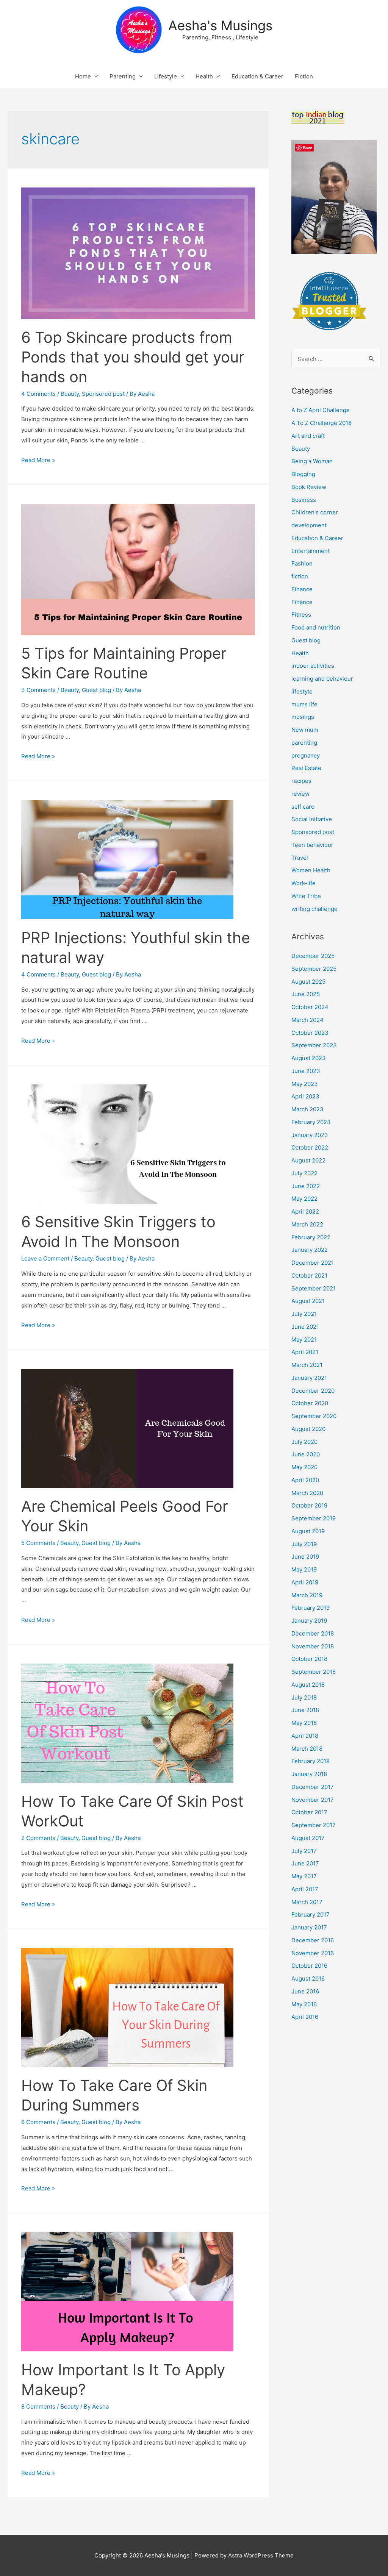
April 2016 (305, 2017)
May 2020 (304, 1467)
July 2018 (304, 1697)
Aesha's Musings (220, 25)
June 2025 (306, 994)
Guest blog (96, 690)
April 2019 (305, 1582)
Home (83, 76)
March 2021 (307, 1365)
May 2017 (304, 1876)
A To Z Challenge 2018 (322, 423)
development (309, 525)
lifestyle (302, 691)
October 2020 (310, 1403)
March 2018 (307, 1749)
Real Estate (306, 768)
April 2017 (305, 1889)
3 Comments (38, 690)
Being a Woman (312, 461)
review (300, 794)
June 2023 (306, 1071)
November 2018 (313, 1646)
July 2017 (304, 1851)
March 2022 (307, 1224)
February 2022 (311, 1237)
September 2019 (314, 1518)
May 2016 (304, 2004)
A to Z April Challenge (321, 410)
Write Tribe (306, 896)
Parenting (123, 76)
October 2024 (310, 1007)
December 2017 (313, 1787)
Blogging (303, 474)
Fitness (301, 615)
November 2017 (313, 1800)
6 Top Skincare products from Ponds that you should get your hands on (133, 357)
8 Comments (38, 2407)
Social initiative (312, 819)
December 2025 (313, 956)
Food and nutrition (316, 627)
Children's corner (315, 512)
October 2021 (309, 1276)
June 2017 (305, 1863)
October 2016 (309, 1966)
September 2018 (314, 1672)
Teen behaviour (312, 845)
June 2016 (305, 1991)
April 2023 (305, 1096)
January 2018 (309, 1774)
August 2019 (308, 1531)
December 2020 (313, 1391)
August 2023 (309, 1058)
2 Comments (38, 1838)
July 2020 (304, 1442)
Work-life (304, 883)
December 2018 (313, 1633)
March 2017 (307, 1902)
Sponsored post (103, 394)
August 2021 (308, 1301)
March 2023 (307, 1109)
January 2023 (310, 1135)
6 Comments (38, 2122)
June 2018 (305, 1710)
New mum (305, 730)
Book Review (309, 487)
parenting (304, 743)
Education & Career (257, 76)
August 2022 (308, 1160)
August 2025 (308, 982)
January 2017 (309, 1927)
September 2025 (314, 969)
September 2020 (314, 1416)
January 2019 (309, 1621)
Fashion (302, 563)
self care (303, 807)
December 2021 (313, 1263)
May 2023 (305, 1084)
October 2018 (309, 1659)
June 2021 (305, 1327)
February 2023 (311, 1122)
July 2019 (304, 1544)
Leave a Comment (45, 1258)
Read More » (38, 460)
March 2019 (307, 1595)
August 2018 (308, 1685)
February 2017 (311, 1914)
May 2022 (304, 1199)
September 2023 (314, 1045)
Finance (302, 589)
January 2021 (309, 1378)
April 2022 (305, 1211)
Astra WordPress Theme (261, 2555)
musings (303, 717)
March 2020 (307, 1493)
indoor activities (313, 666)
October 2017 (309, 1812)
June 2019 (305, 1557)
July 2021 (304, 1314)
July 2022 (304, 1173)
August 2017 (308, 1838)
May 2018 (304, 1723)
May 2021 (304, 1340)
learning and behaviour (322, 679)
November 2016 (313, 1953)
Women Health (311, 870)
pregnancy (306, 755)
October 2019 (309, 1505)
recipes (301, 781)
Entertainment (311, 551)
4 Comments (38, 394)
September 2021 (314, 1288)
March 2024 (307, 1020)
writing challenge (314, 909)
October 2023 (310, 1033)
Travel (300, 858)
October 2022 (310, 1147)
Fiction (304, 76)
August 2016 (308, 1978)
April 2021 (305, 1352)
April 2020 (305, 1480)
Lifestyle (166, 76)
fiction (300, 576)
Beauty (70, 394)
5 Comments (38, 1543)
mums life (304, 704)
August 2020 (308, 1429)
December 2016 (313, 1940)
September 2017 (314, 1825)
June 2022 (306, 1186)
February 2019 (311, 1608)
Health (204, 76)
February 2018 (311, 1761)
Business (304, 500)
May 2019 (304, 1569)
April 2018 (305, 1736)
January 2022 (310, 1250)
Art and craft (308, 436)
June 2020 (306, 1454)
